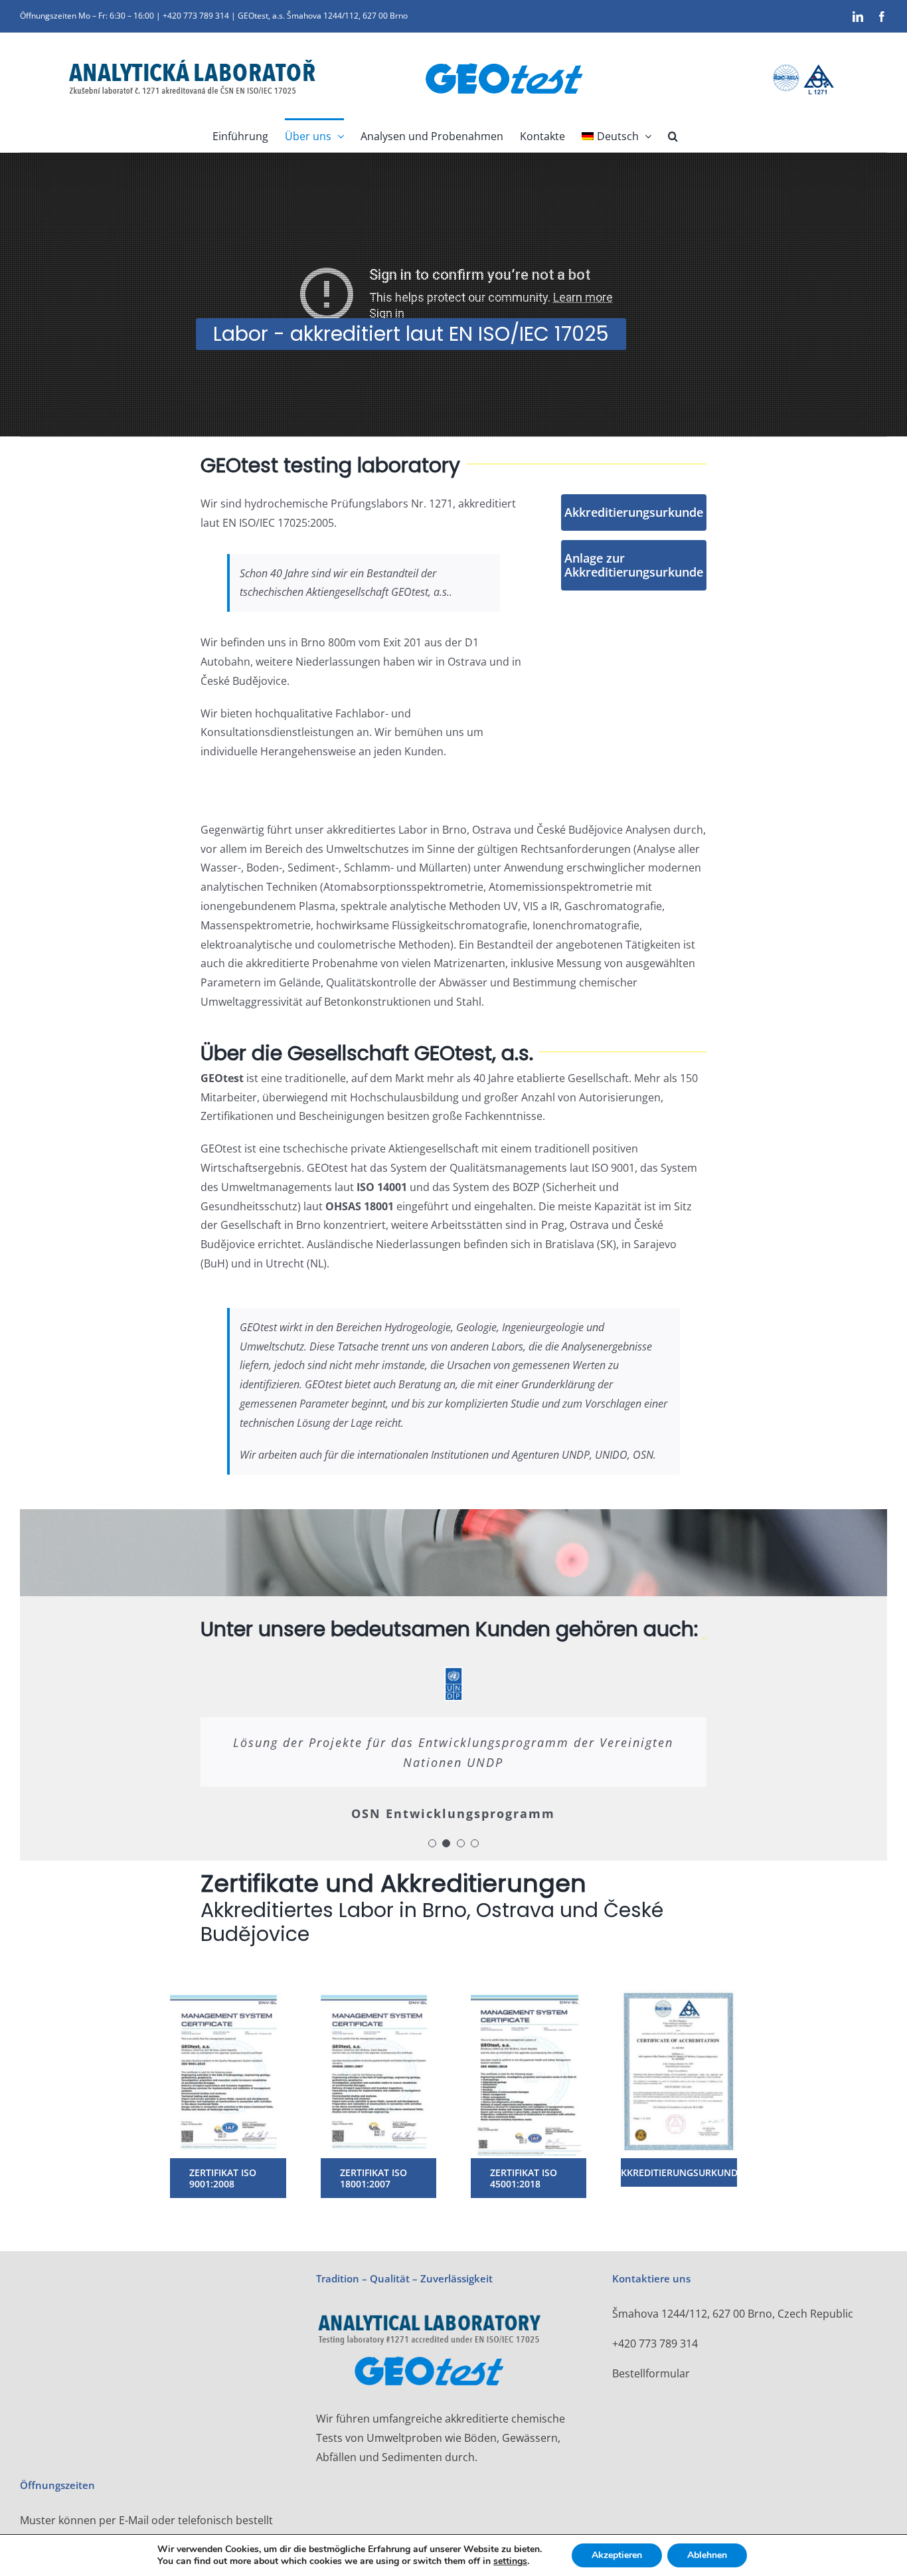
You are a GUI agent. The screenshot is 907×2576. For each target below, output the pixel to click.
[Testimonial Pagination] (432, 1843)
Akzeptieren (617, 2555)
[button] (673, 135)
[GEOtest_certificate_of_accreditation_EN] (679, 1990)
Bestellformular (651, 2373)
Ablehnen (707, 2555)
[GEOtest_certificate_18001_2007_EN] (378, 1990)
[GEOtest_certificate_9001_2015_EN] (228, 1990)
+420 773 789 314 (655, 2344)
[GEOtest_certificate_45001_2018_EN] (529, 1990)
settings (510, 2561)
